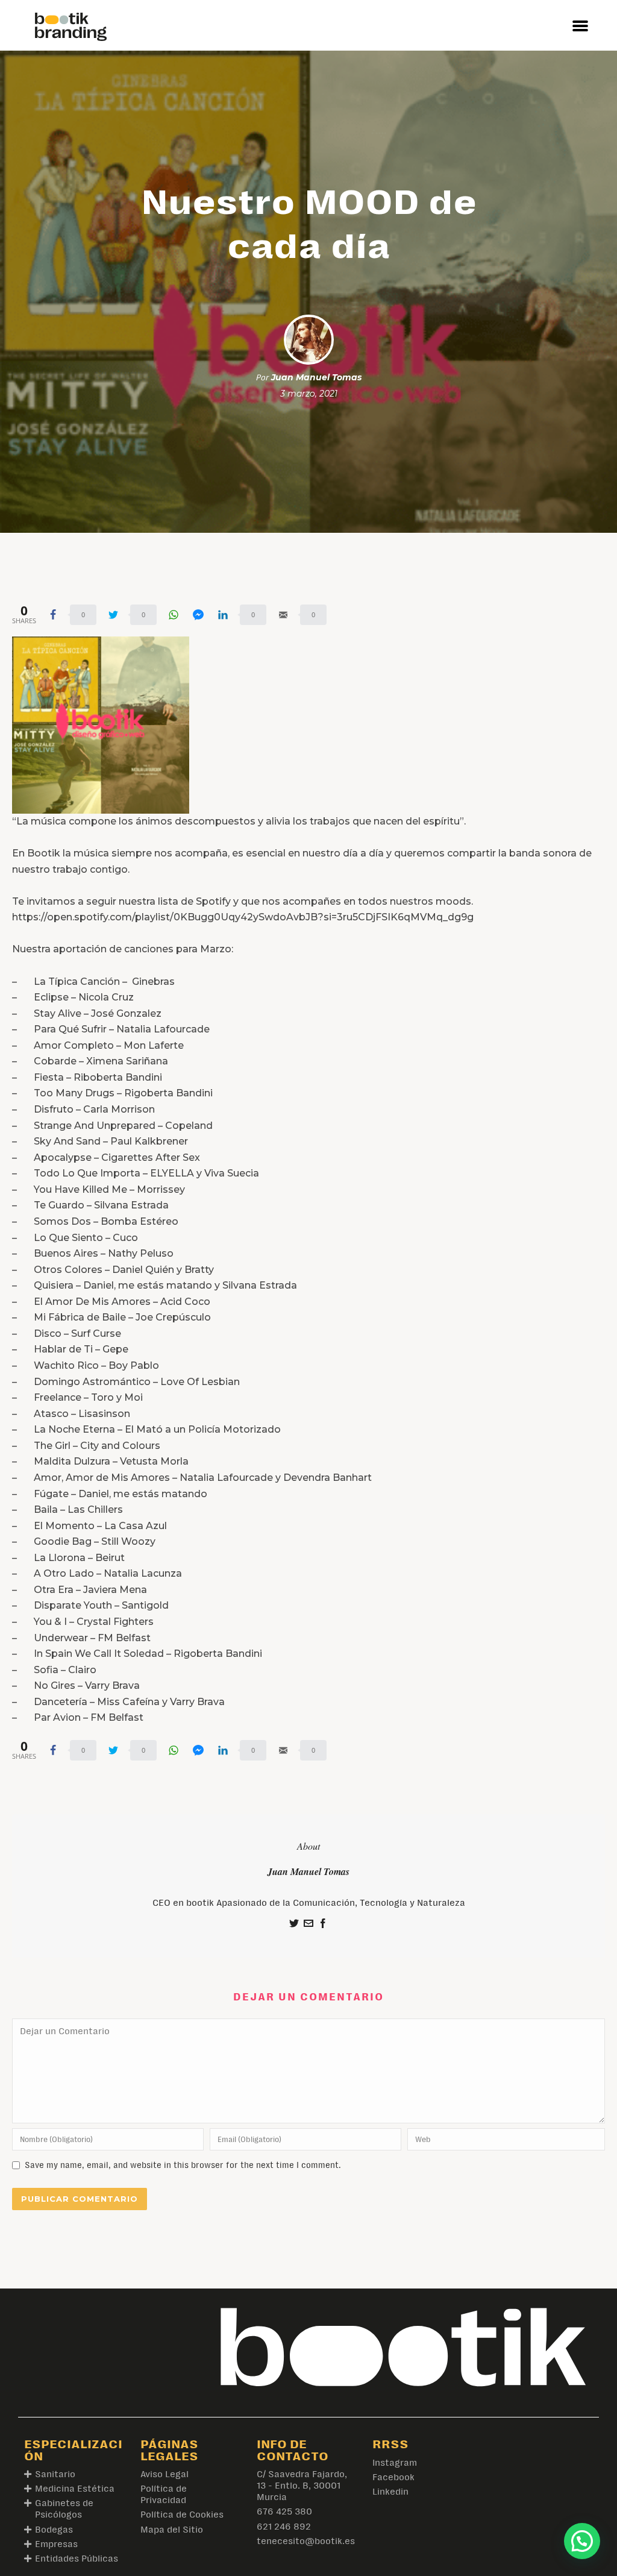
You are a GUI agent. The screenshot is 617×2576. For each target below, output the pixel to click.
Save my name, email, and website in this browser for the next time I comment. (183, 2165)
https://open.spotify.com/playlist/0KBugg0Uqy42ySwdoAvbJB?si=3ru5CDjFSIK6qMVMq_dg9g (243, 917)
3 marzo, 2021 (309, 394)
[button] (580, 25)
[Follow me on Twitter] (294, 1925)
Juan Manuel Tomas (316, 377)
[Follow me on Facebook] (323, 1925)
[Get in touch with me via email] (308, 1925)
